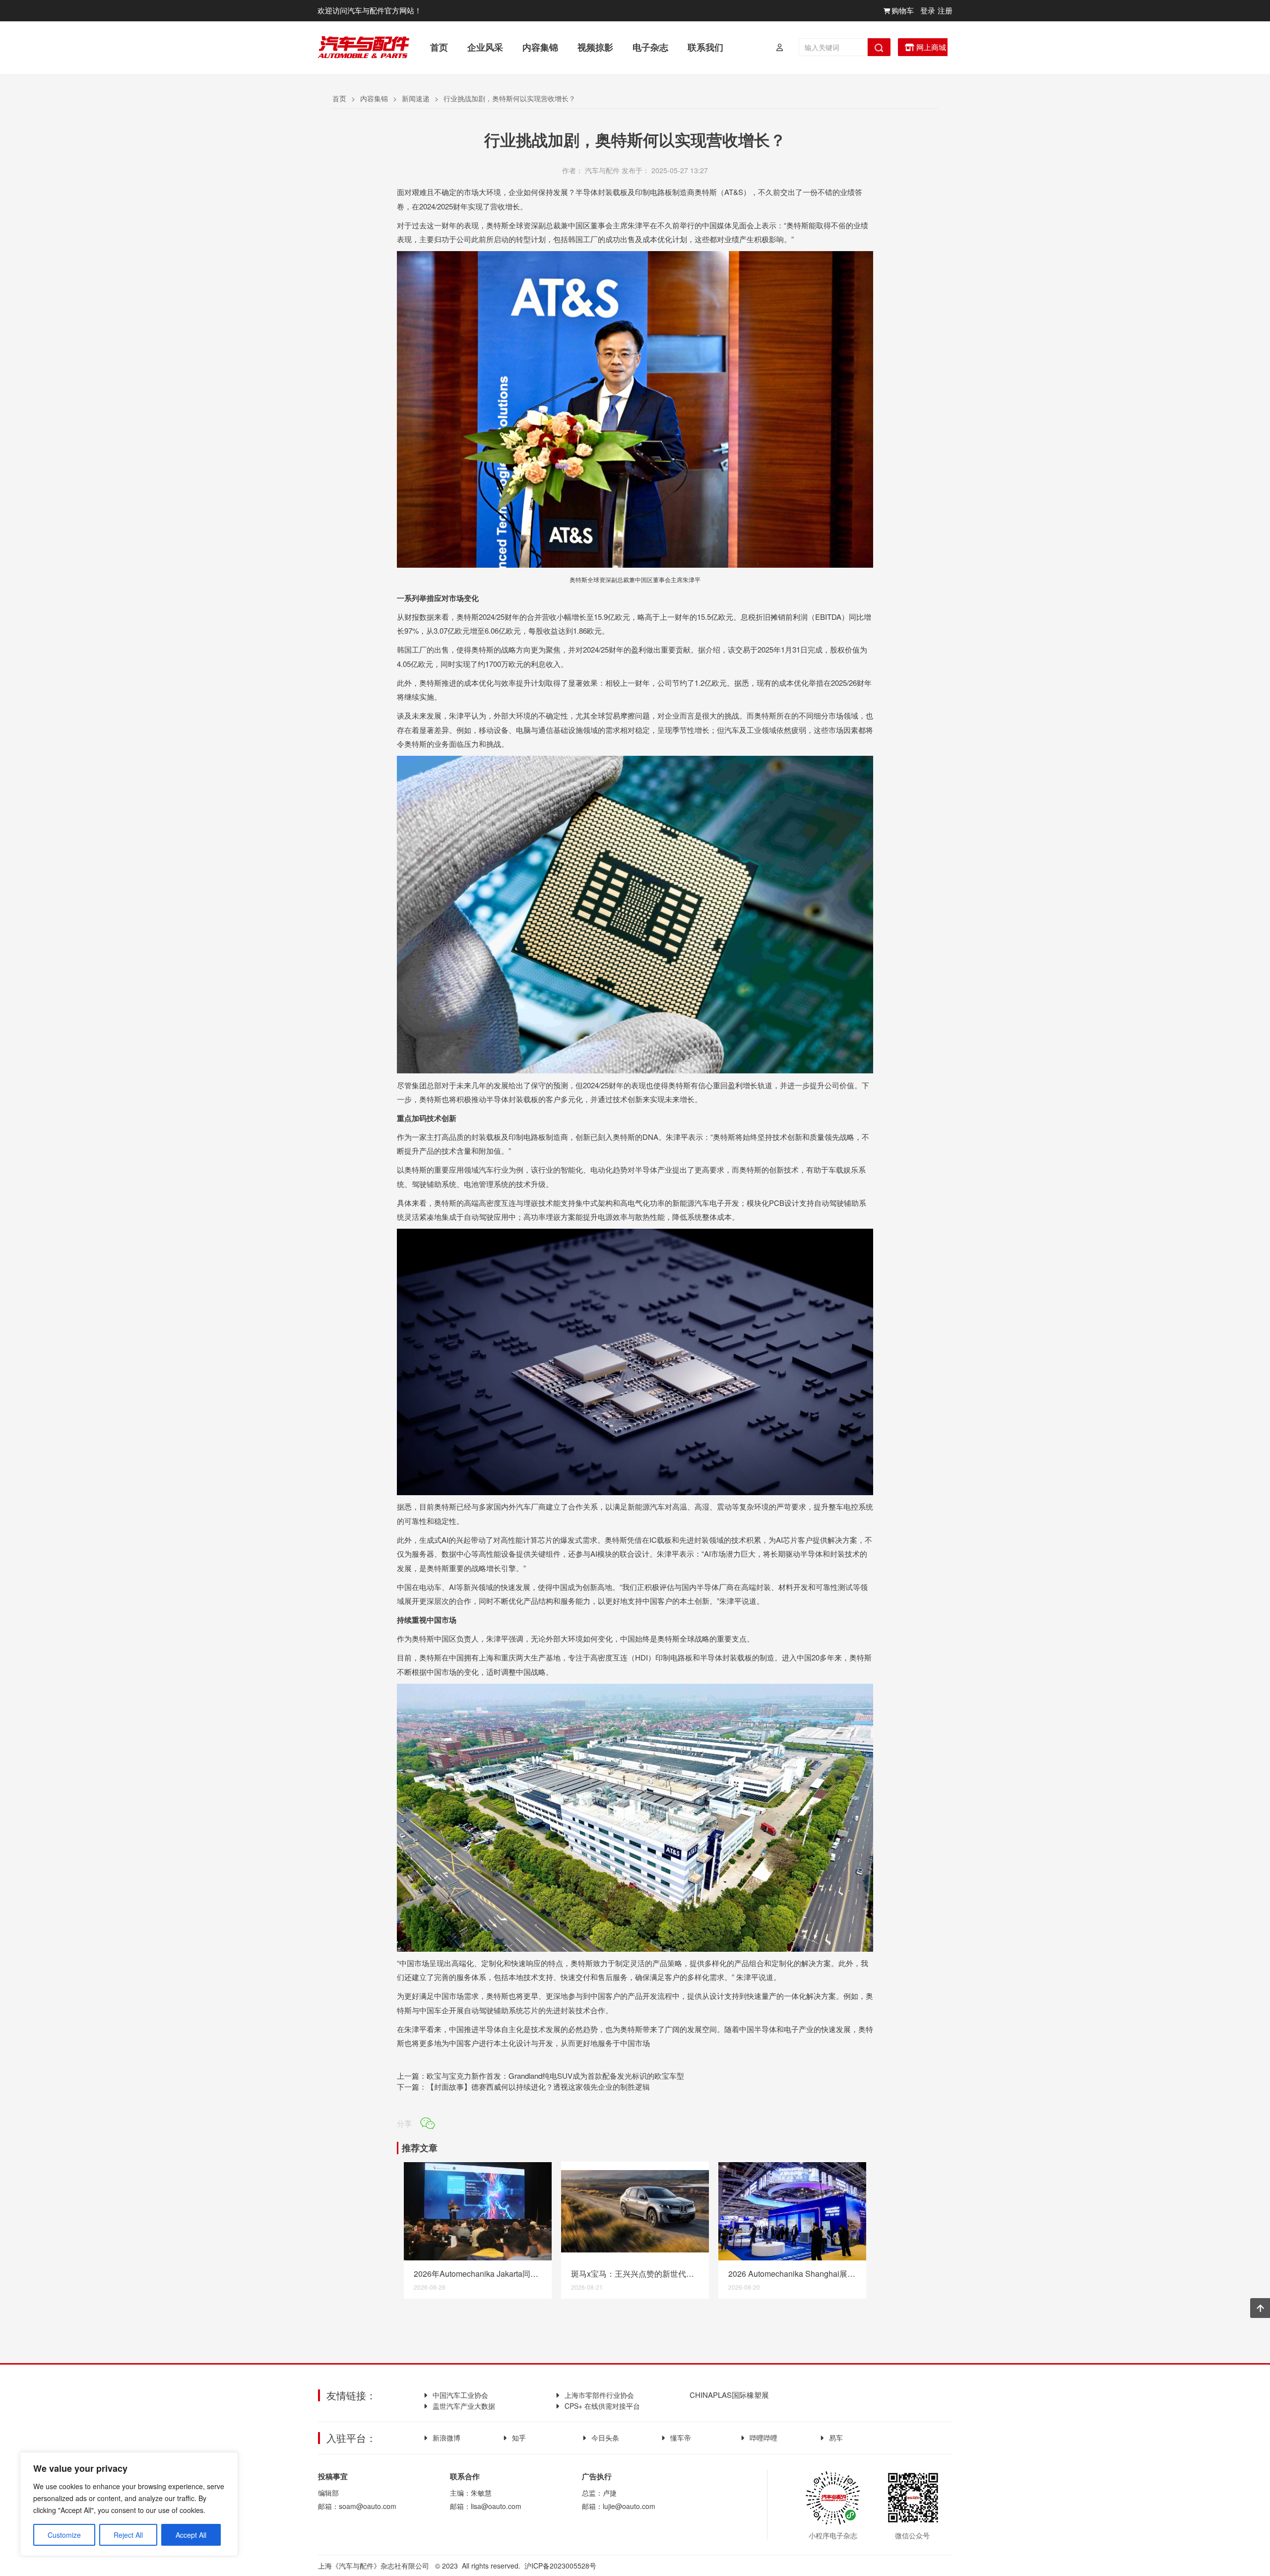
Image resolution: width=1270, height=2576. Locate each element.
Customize (64, 2535)
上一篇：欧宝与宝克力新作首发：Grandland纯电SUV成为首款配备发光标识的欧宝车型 (540, 2076)
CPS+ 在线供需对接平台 (602, 2406)
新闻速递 (416, 98)
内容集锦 (374, 98)
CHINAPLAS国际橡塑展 (728, 2395)
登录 (928, 10)
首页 (339, 98)
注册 (945, 10)
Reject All (128, 2535)
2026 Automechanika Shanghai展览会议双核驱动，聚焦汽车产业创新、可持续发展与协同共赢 (792, 2274)
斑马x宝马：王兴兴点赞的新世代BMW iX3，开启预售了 (635, 2274)
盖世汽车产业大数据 (464, 2406)
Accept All (191, 2535)
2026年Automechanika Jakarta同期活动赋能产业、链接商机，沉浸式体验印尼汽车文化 (478, 2274)
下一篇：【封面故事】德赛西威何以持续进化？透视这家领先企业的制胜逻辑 (523, 2086)
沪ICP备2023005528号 (560, 2566)
